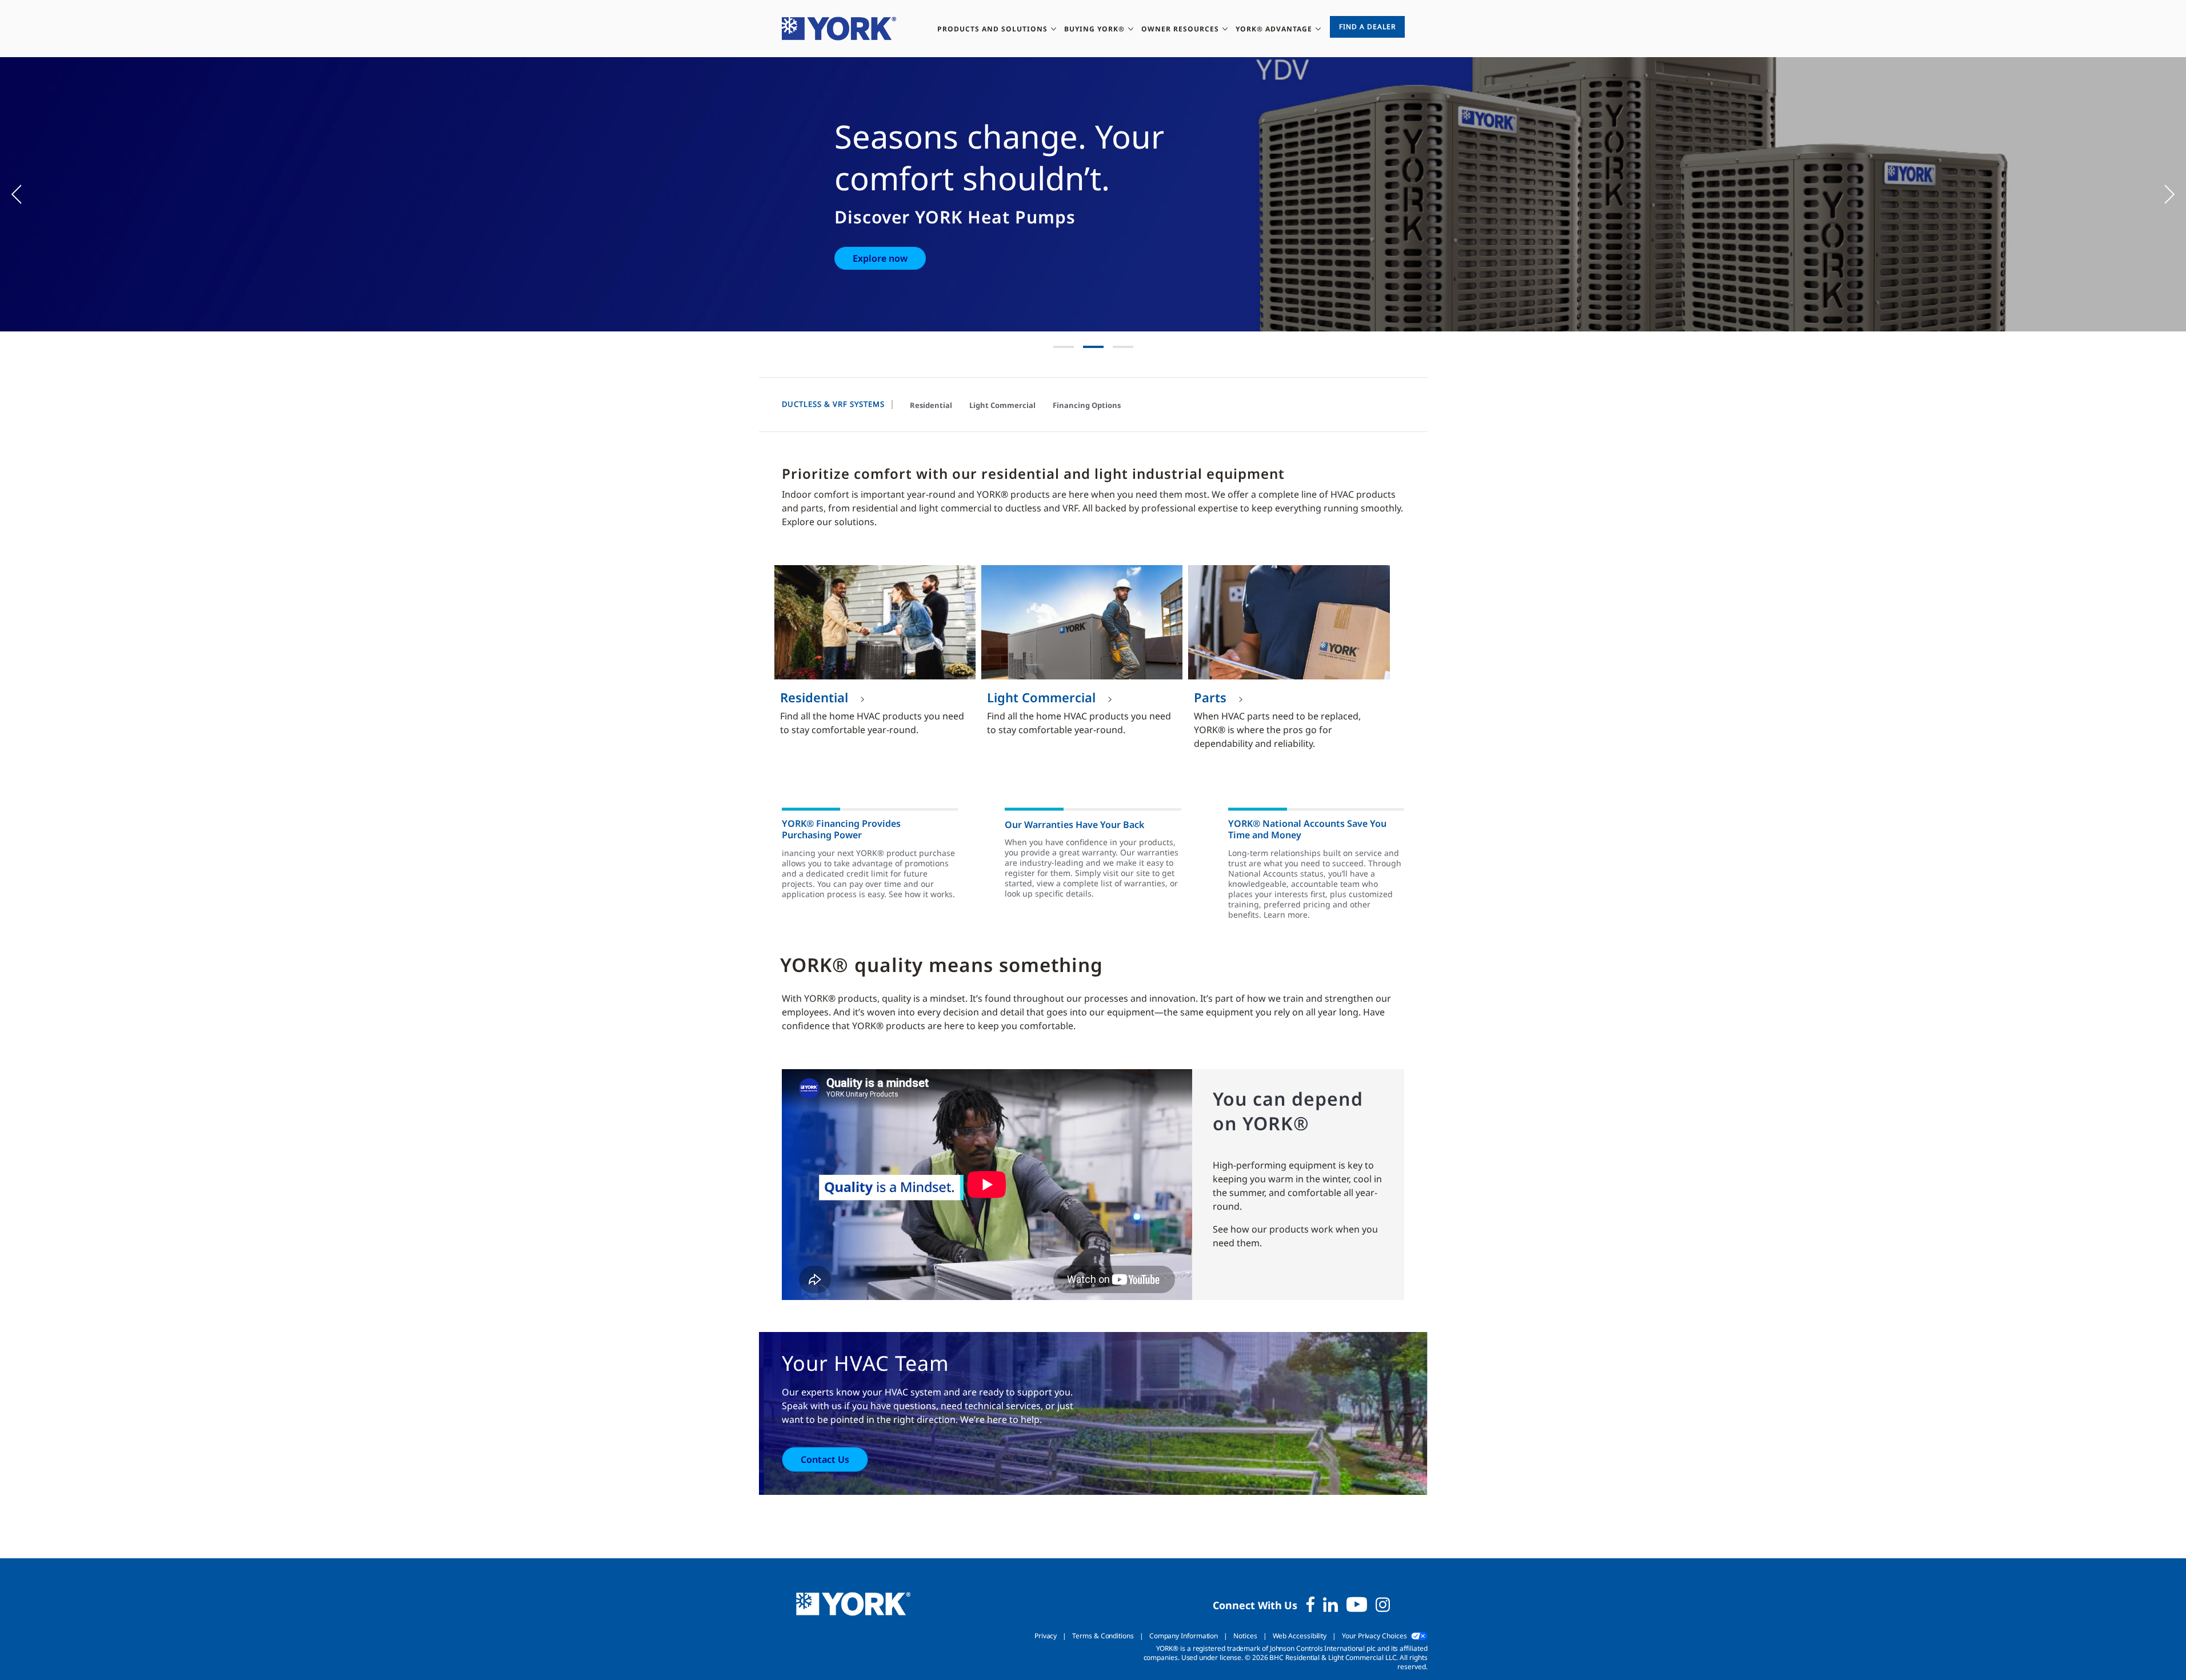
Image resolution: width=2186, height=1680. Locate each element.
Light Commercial (1002, 405)
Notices (1245, 1636)
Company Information (1184, 1636)
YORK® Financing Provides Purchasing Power (841, 829)
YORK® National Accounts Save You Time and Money (1307, 829)
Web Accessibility (1300, 1636)
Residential (931, 405)
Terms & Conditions (1103, 1636)
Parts (1210, 697)
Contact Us (825, 1459)
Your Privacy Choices (1374, 1636)
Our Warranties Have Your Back (1074, 825)
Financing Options (1087, 405)
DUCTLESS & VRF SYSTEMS (833, 404)
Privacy (1046, 1636)
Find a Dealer (1367, 27)
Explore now (880, 258)
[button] (23, 194)
